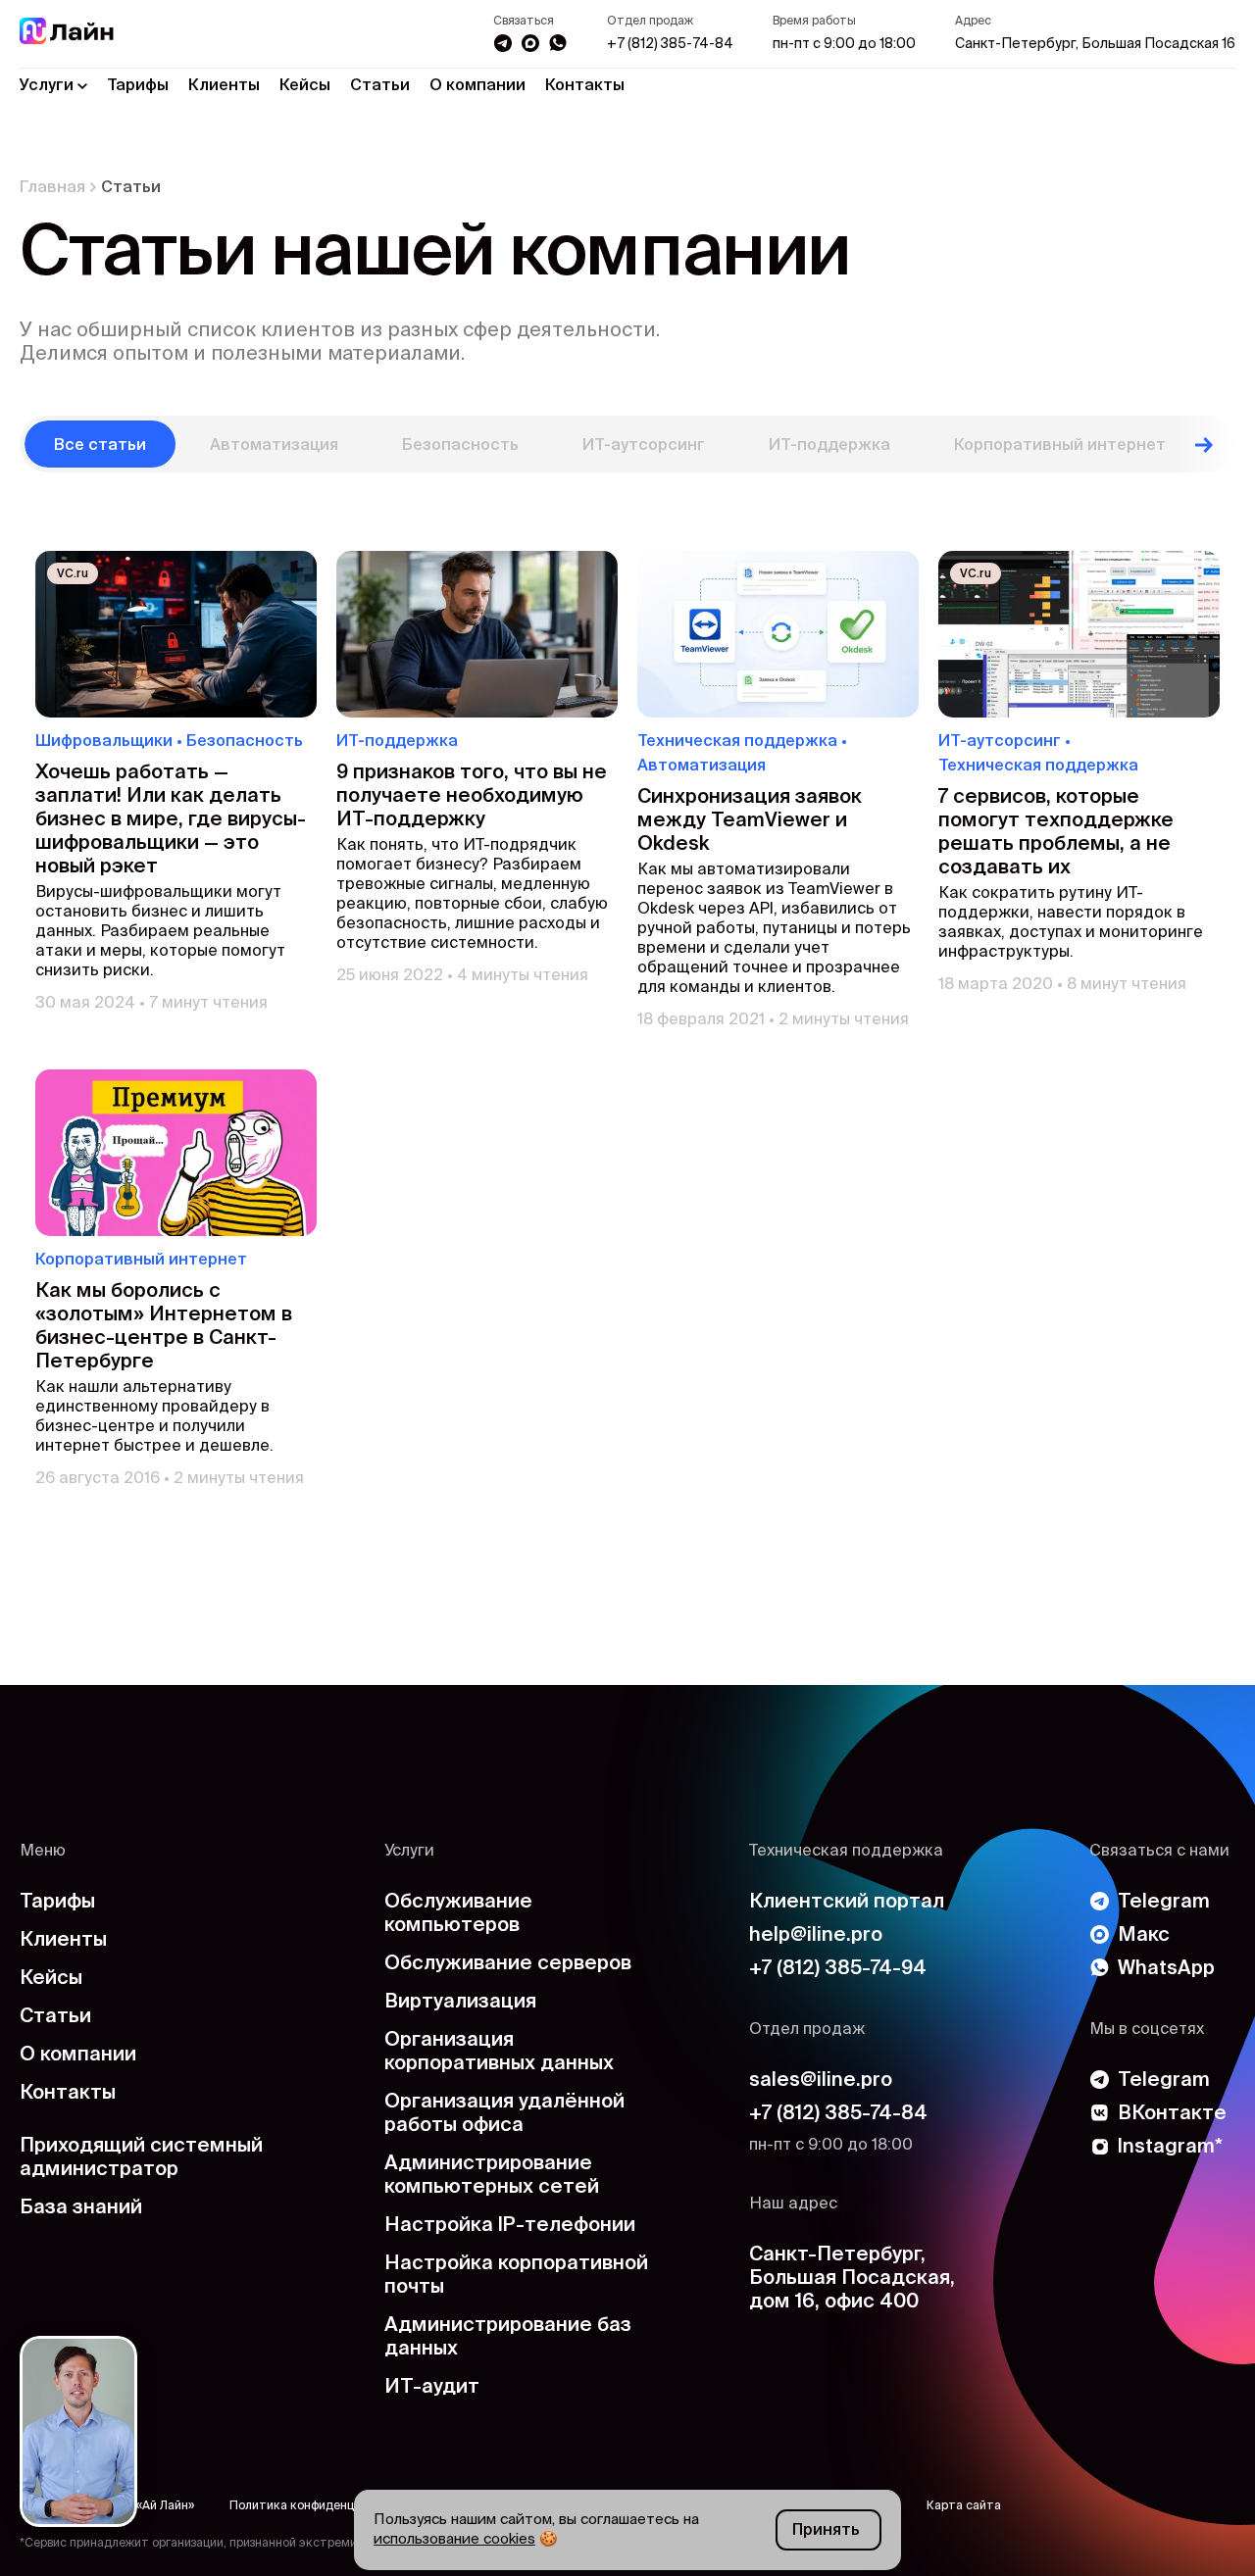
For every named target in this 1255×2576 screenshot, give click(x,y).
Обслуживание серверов (508, 1964)
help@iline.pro (816, 1936)
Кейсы (305, 86)
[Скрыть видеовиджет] (116, 2357)
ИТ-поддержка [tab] (829, 446)
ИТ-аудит (432, 2388)
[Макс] (530, 43)
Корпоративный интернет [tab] (1060, 446)
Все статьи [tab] (100, 446)
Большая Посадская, (852, 2279)
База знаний (81, 2208)
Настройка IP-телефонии (510, 2226)
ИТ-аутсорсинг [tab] (644, 446)
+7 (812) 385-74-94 (838, 1969)
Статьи (380, 86)
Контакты (585, 86)
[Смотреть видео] (78, 2431)
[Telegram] (503, 43)
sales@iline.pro (821, 2081)
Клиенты (224, 86)
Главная (52, 188)
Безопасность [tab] (460, 446)
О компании (477, 86)
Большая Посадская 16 (1095, 44)
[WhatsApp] (558, 43)
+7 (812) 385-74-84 (670, 44)
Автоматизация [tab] (274, 446)
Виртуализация (460, 2003)
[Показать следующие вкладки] (1204, 444)
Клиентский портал (847, 1903)
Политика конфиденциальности (323, 2506)
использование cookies (454, 2539)
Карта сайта (964, 2506)
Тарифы (138, 86)
